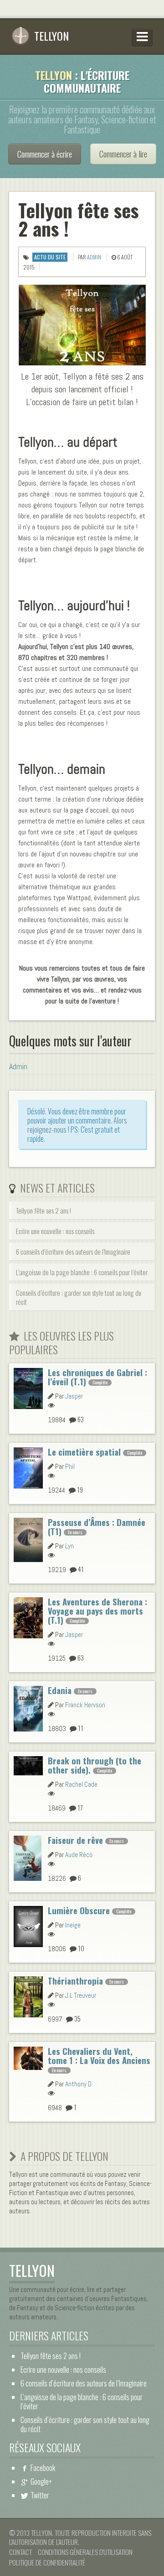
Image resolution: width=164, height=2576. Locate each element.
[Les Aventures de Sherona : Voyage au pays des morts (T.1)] (28, 1616)
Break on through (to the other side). (95, 1765)
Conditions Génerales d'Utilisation (85, 2552)
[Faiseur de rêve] (28, 1857)
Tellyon (51, 36)
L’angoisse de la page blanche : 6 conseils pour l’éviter (82, 1272)
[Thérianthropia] (28, 1995)
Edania (60, 1690)
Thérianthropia (75, 1981)
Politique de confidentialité (47, 2562)
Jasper (74, 1396)
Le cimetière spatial (84, 1452)
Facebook (43, 2468)
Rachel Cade (81, 1784)
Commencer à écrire (45, 154)
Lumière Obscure (79, 1910)
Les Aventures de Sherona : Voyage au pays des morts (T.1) (97, 1611)
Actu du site (50, 257)
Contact (20, 2552)
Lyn (69, 1546)
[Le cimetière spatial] (28, 1467)
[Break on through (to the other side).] (28, 1764)
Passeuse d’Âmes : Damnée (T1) (97, 1527)
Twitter (40, 2495)
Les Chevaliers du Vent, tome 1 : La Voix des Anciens (99, 2056)
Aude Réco (79, 1855)
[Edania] (28, 1707)
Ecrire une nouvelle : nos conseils (55, 1231)
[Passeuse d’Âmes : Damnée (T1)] (28, 1538)
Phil (70, 1466)
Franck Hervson (85, 1705)
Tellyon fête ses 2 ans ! (44, 1210)
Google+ (41, 2481)
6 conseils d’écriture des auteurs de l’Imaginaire (73, 1251)
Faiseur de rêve (75, 1840)
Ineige (73, 1925)
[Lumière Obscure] (28, 1925)
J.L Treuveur (81, 1995)
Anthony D (78, 2084)
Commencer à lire (123, 154)
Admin (94, 257)
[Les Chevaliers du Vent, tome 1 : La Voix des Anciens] (28, 2057)
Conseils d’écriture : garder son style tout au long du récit (79, 1297)
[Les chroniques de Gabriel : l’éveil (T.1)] (28, 1387)
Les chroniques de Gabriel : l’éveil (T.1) (97, 1377)
